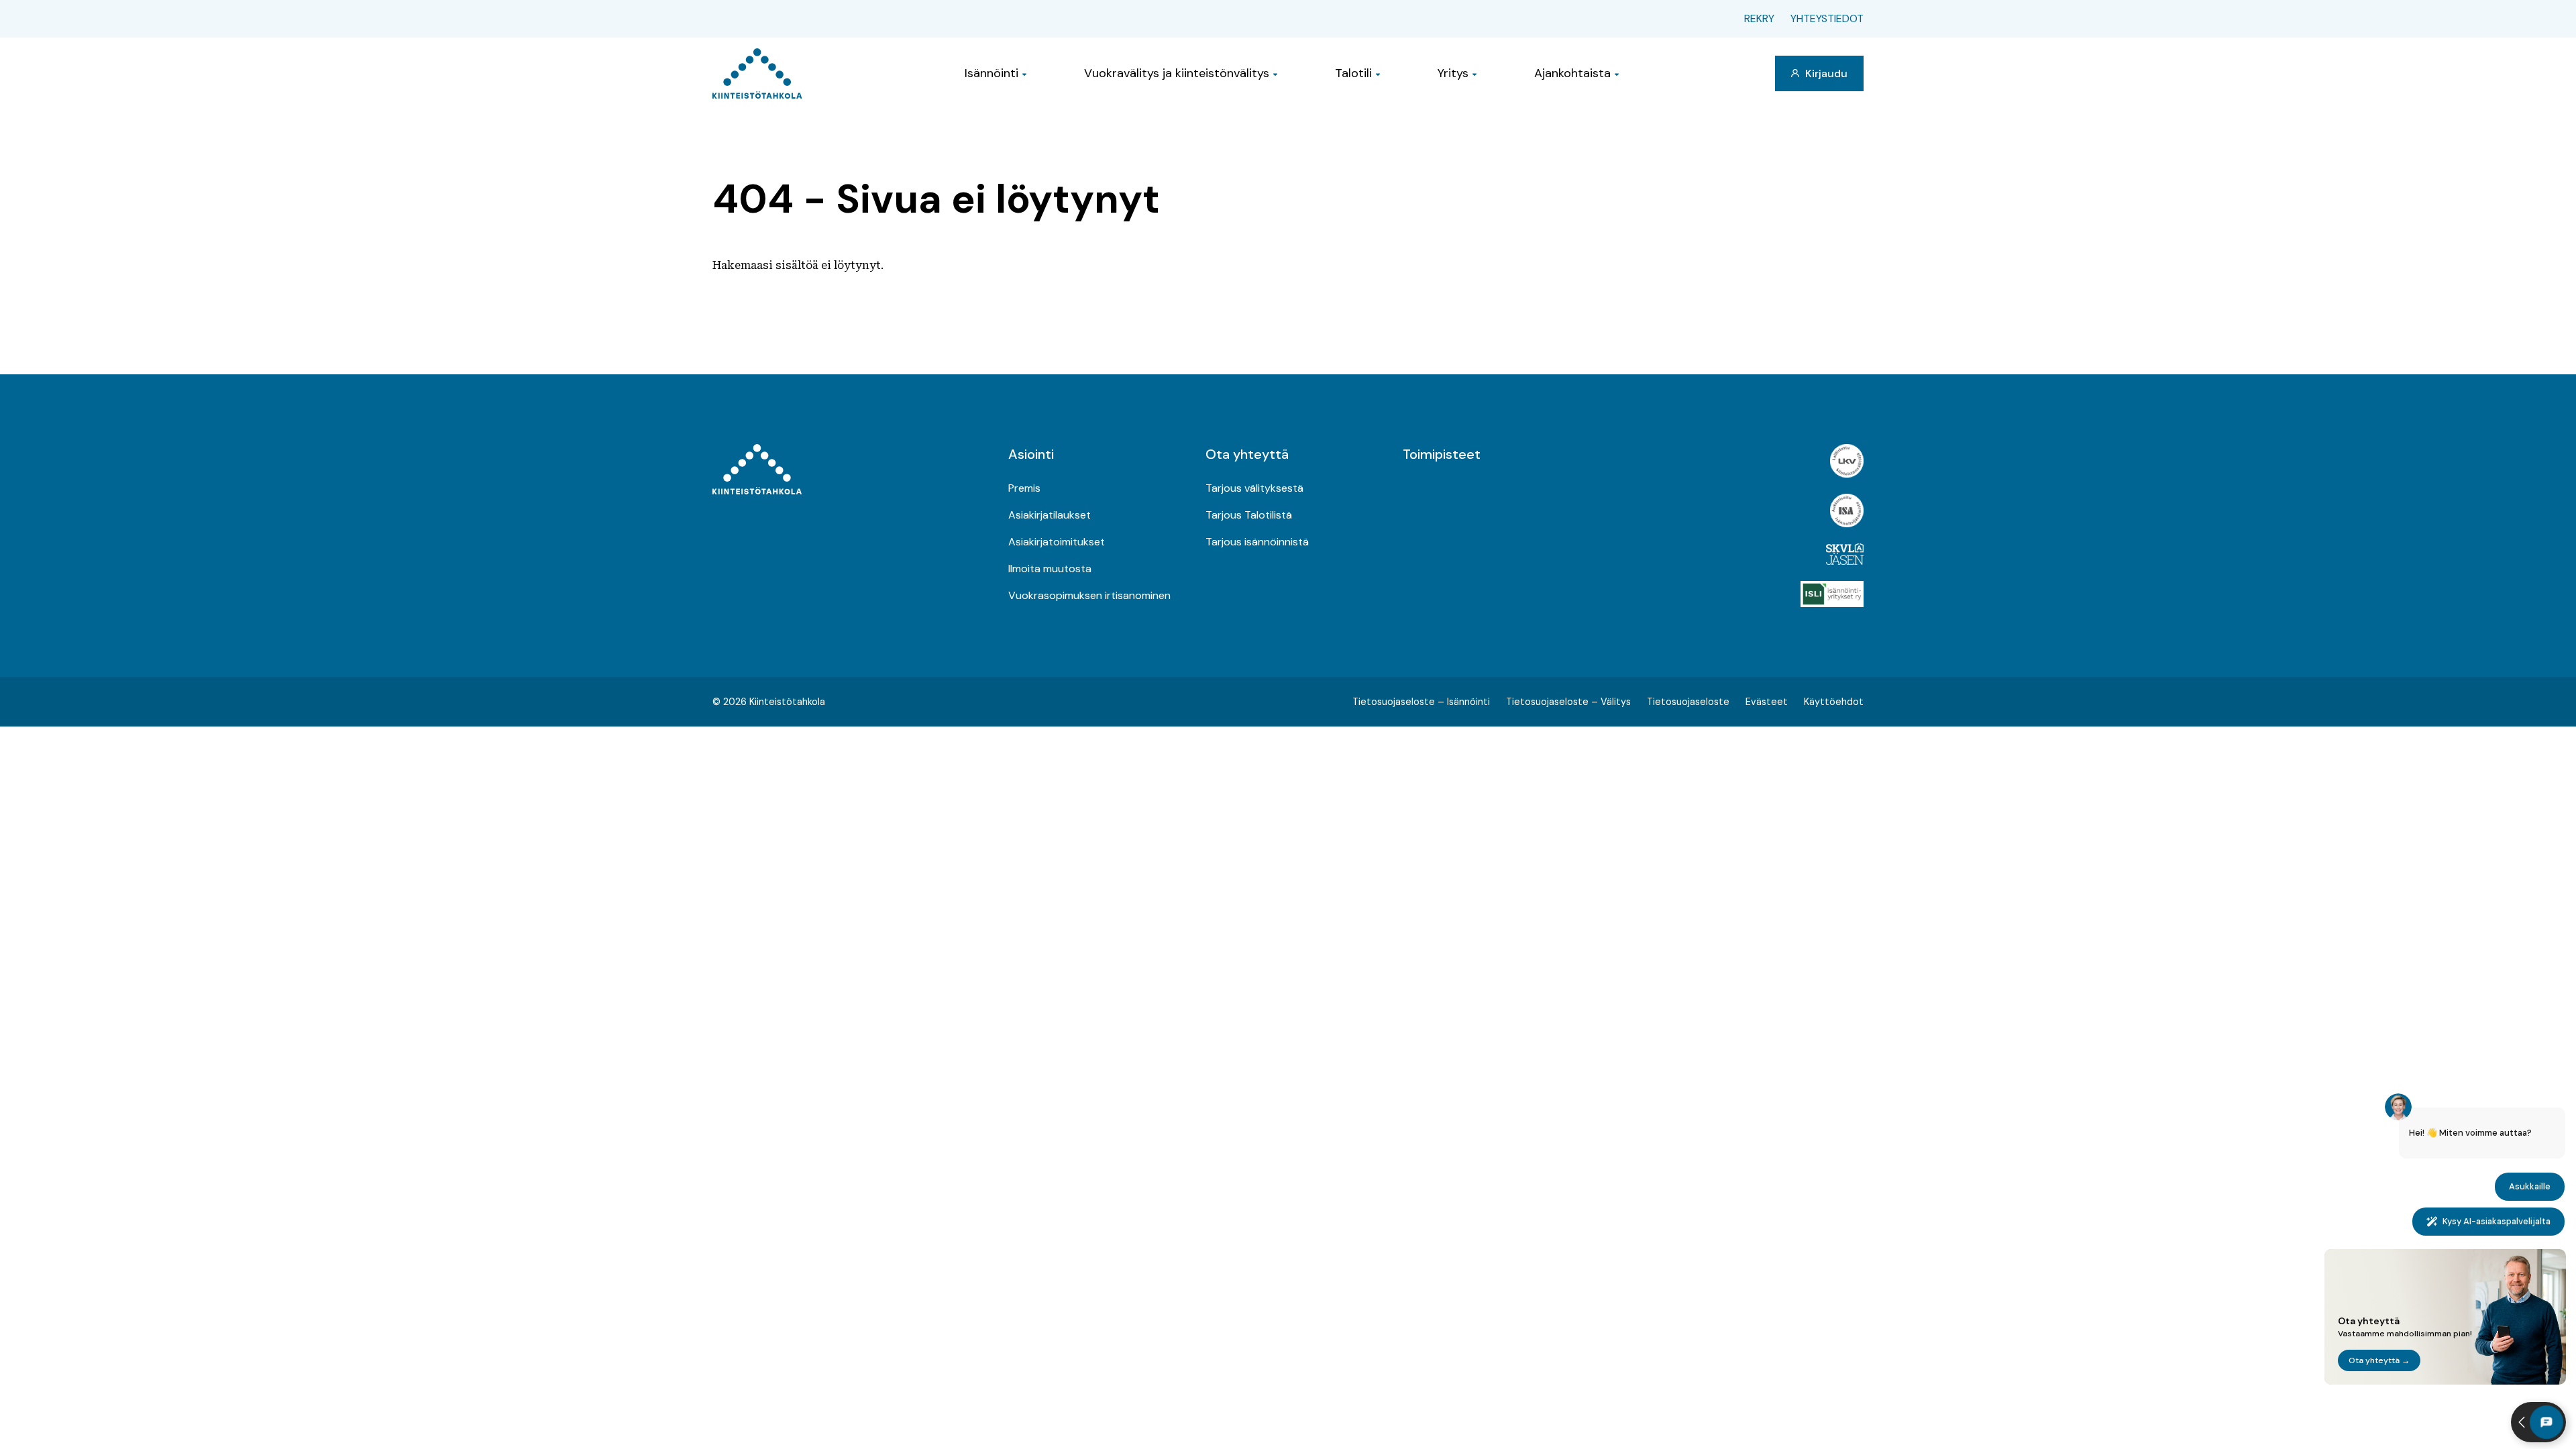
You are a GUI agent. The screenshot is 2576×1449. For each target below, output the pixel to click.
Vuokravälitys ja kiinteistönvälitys (1177, 73)
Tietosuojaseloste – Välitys (1568, 702)
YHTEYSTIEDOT (1827, 18)
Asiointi (1031, 454)
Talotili (1353, 73)
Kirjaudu (1825, 73)
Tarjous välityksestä (1254, 488)
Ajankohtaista (1572, 73)
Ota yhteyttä (1247, 454)
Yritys (1453, 73)
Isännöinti (991, 73)
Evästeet (1767, 702)
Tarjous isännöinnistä (1257, 542)
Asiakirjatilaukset (1050, 515)
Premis (1024, 488)
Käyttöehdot (1834, 702)
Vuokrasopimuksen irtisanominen (1089, 595)
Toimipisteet (1442, 454)
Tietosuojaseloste (1688, 702)
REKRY (1759, 18)
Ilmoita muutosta (1050, 569)
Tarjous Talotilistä (1249, 515)
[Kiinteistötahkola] (757, 73)
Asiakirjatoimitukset (1057, 542)
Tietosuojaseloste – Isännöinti (1421, 702)
